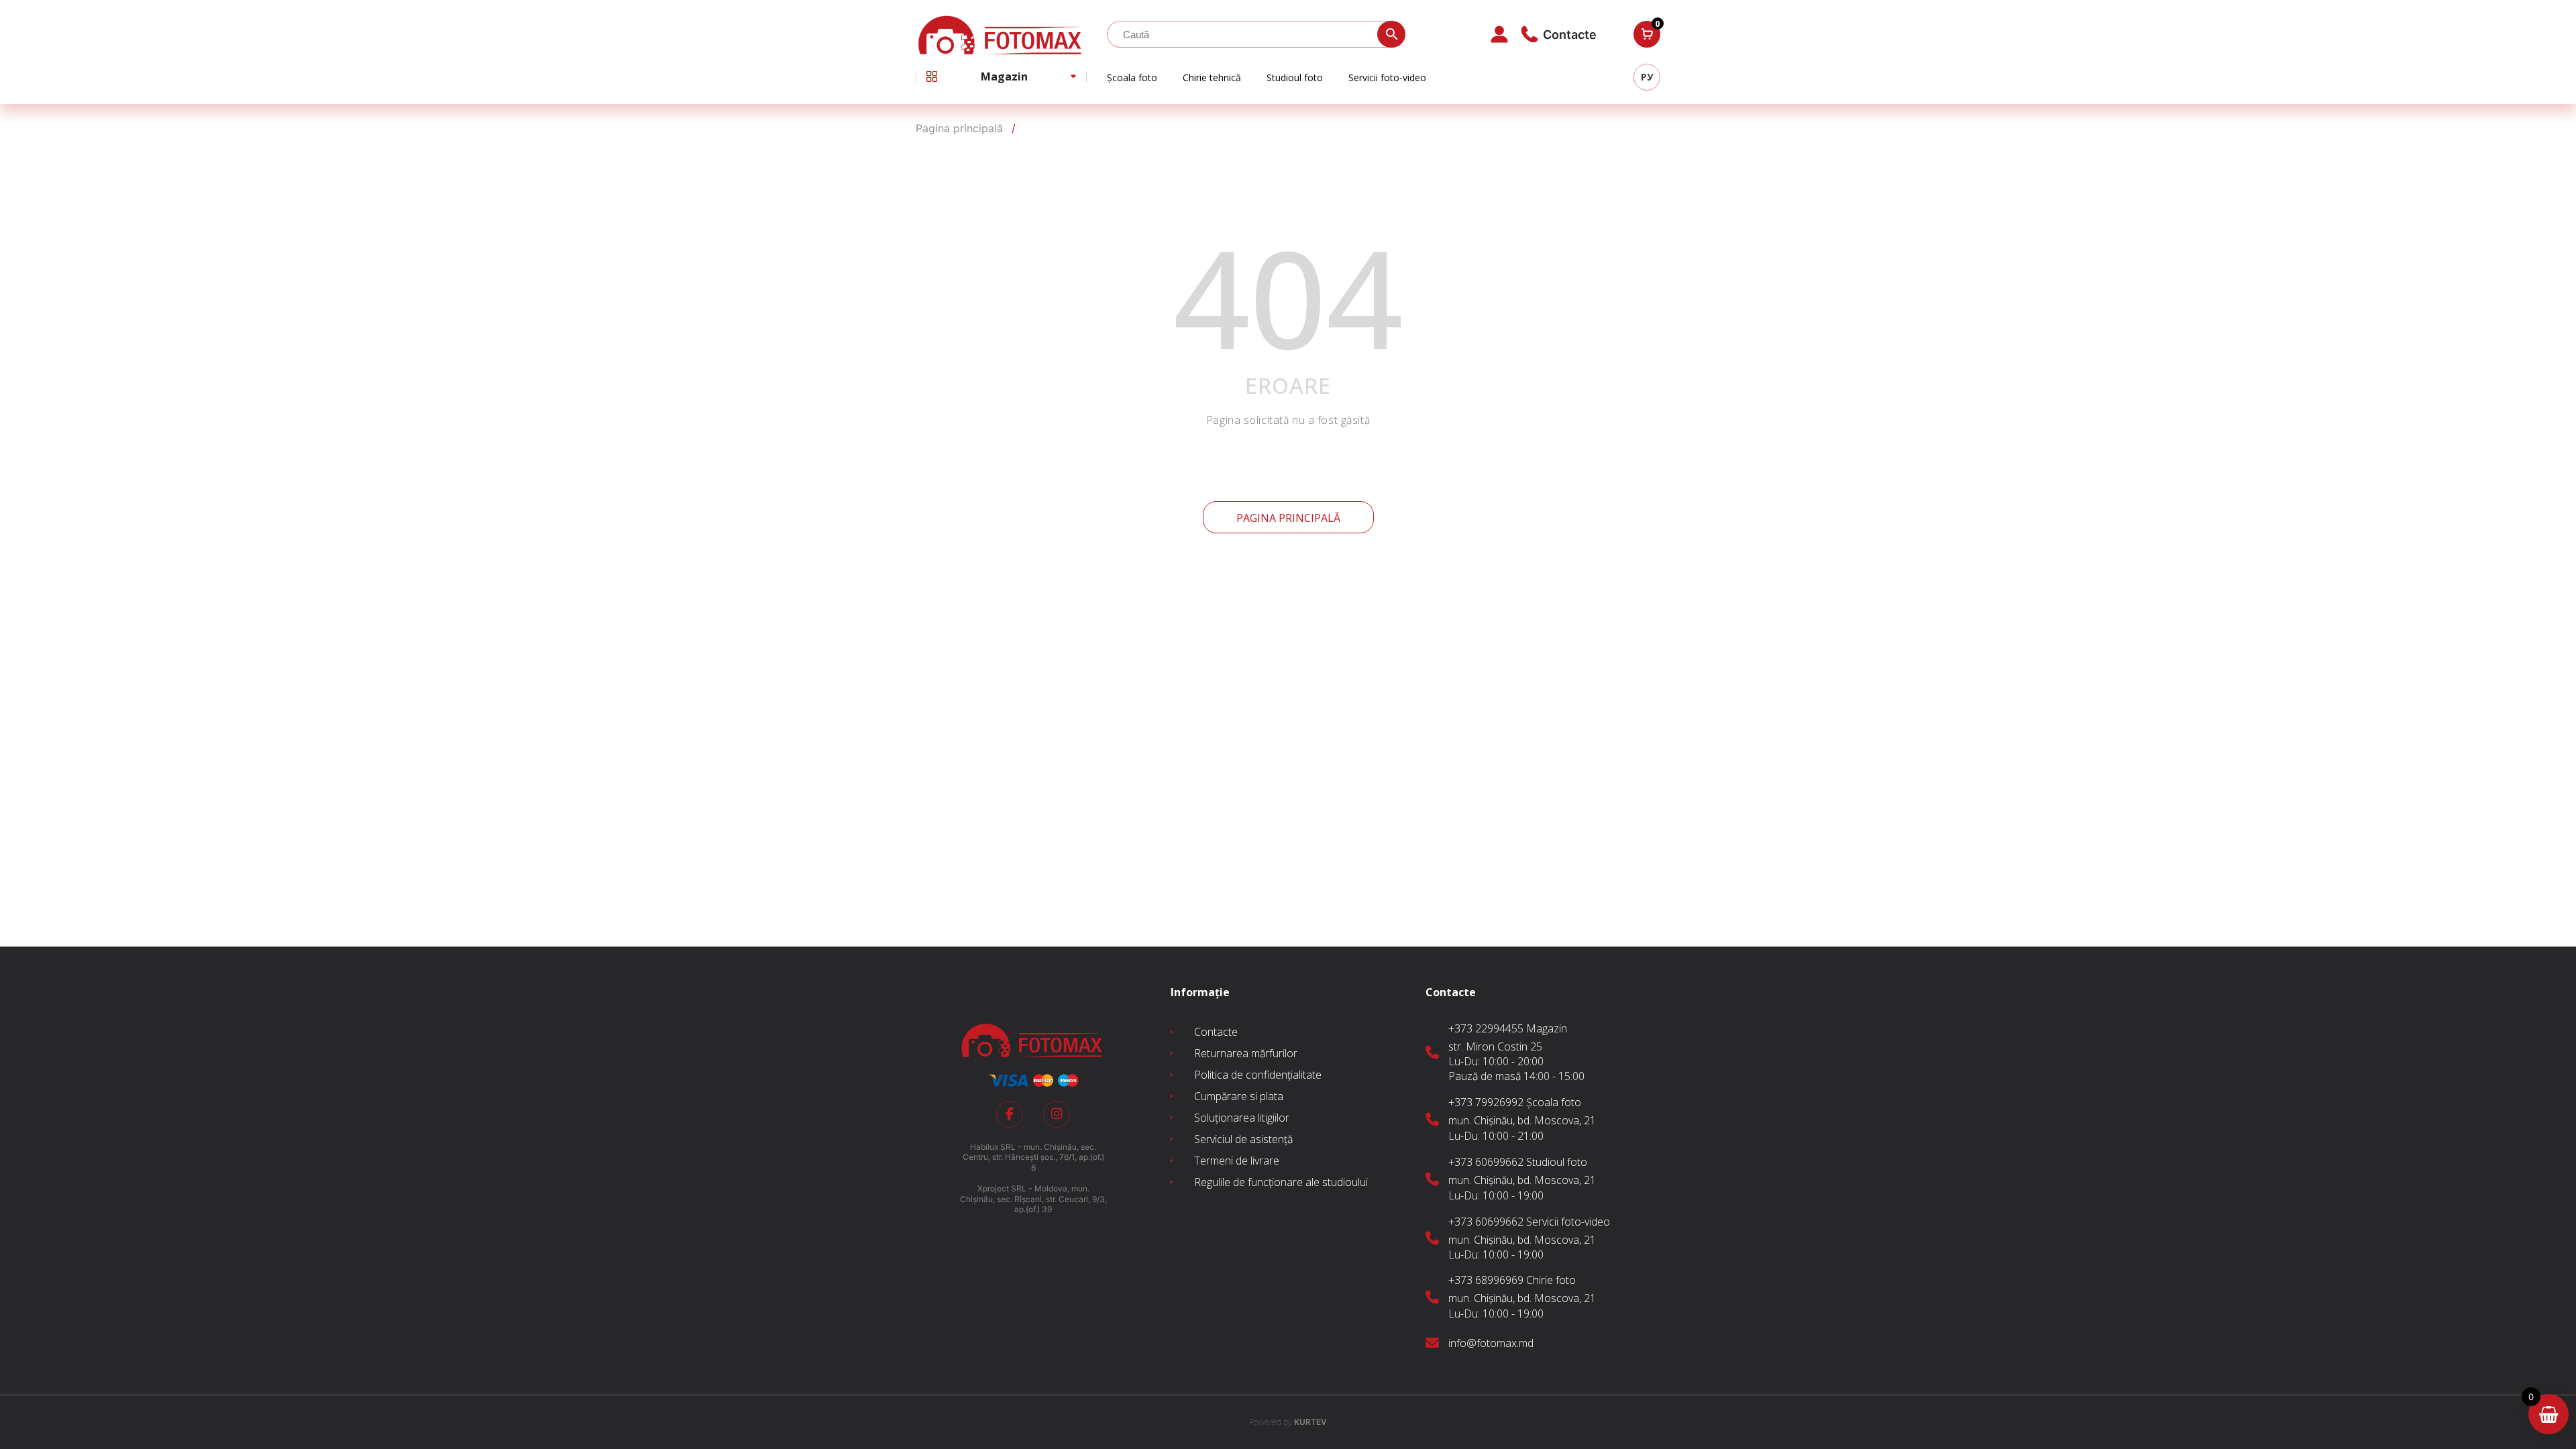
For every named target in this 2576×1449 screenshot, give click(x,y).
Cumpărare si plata (1239, 1096)
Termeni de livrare (1237, 1161)
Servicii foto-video (1387, 77)
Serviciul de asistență (1243, 1139)
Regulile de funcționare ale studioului (1281, 1182)
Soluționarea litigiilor (1242, 1118)
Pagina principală (1288, 518)
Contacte (1216, 1032)
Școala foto (1132, 77)
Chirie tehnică (1212, 77)
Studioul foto (1295, 77)
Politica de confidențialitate (1258, 1075)
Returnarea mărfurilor (1246, 1053)
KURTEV (1288, 1422)
